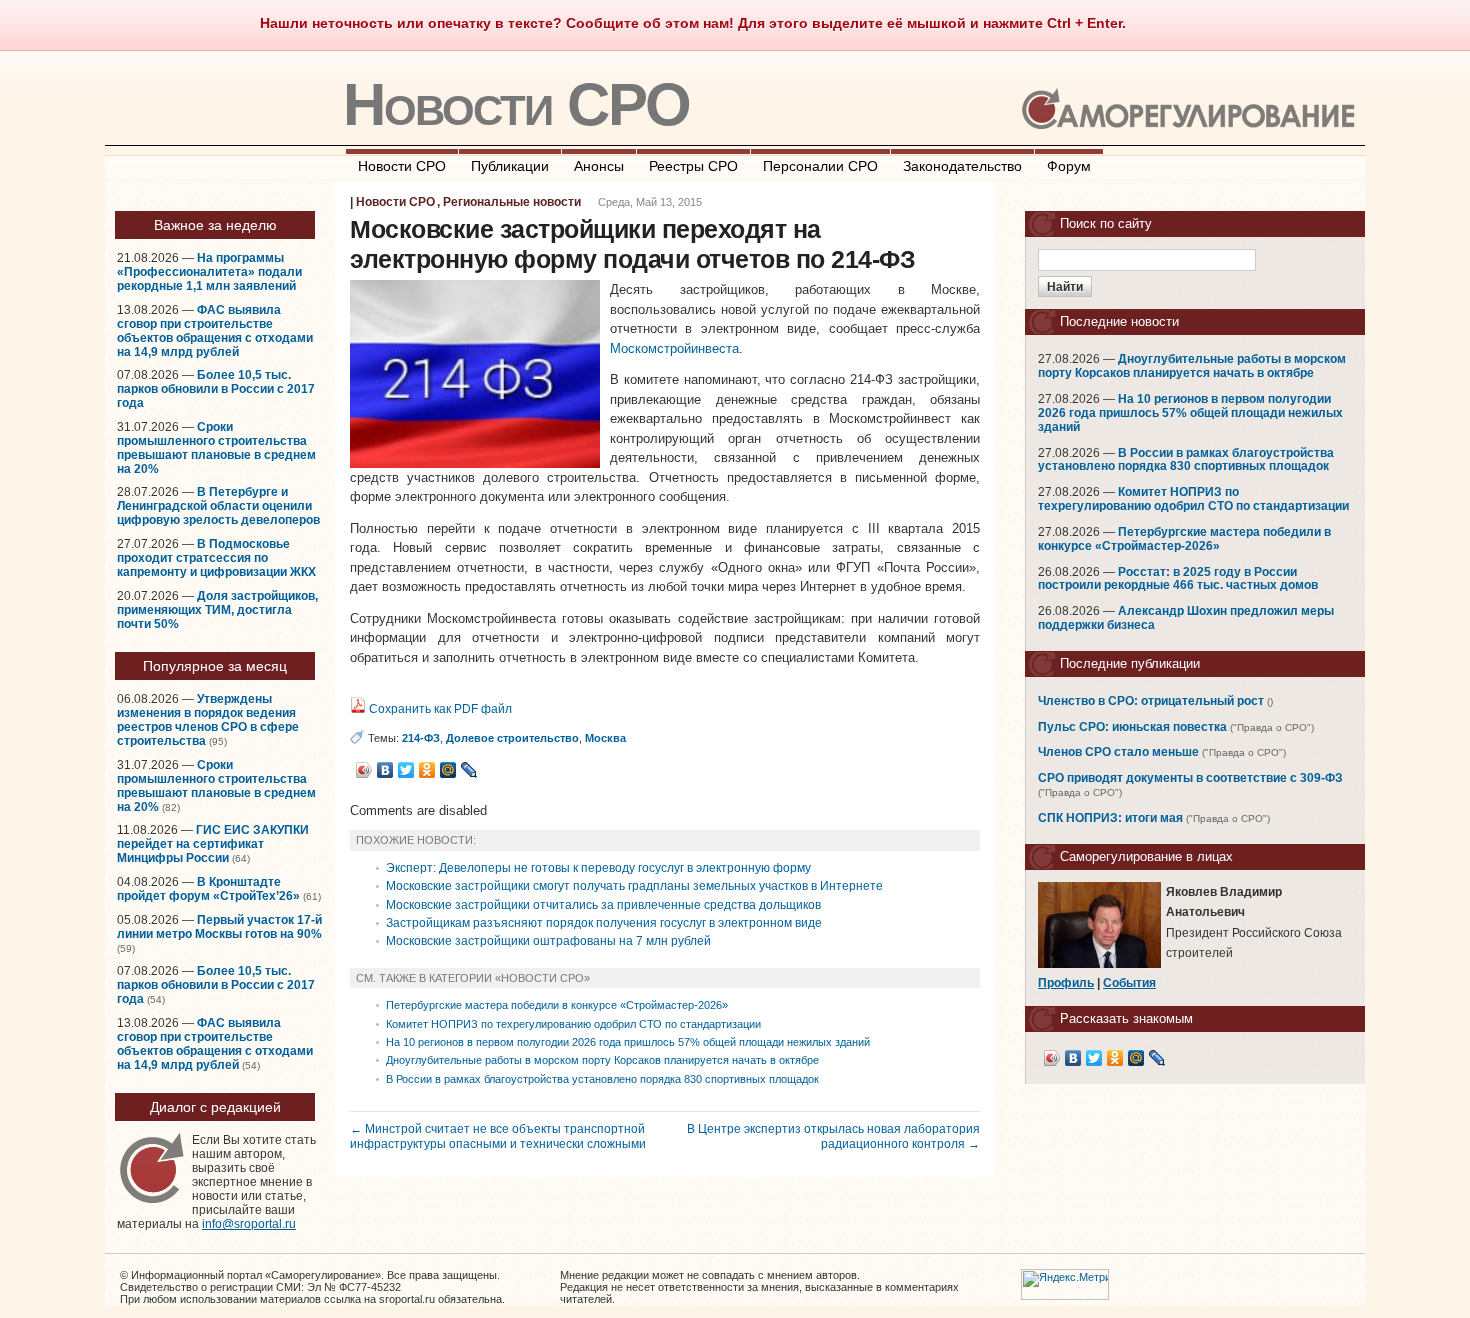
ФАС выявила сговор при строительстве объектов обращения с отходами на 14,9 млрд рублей (215, 331)
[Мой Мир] (448, 770)
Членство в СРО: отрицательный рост (1151, 701)
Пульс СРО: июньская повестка (1132, 727)
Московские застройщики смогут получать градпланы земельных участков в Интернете (634, 886)
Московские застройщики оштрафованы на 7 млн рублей (548, 941)
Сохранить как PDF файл (439, 709)
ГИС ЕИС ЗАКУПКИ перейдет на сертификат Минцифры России (213, 844)
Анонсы (599, 166)
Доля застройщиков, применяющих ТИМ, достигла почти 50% (217, 610)
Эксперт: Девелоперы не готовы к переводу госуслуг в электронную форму (598, 868)
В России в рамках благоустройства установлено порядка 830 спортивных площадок (602, 1079)
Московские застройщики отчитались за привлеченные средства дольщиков (603, 905)
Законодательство (962, 166)
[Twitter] (406, 770)
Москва (605, 738)
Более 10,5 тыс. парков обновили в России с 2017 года (216, 389)
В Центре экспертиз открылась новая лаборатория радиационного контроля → (833, 1136)
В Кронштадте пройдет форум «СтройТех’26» (208, 889)
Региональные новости (512, 202)
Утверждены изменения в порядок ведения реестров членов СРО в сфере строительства (208, 720)
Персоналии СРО (820, 166)
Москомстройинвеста (674, 348)
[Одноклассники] (427, 770)
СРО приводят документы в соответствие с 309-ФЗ (1190, 778)
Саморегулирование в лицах (1146, 856)
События (1129, 983)
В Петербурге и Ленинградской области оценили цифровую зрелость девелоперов (218, 506)
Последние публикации (1130, 663)
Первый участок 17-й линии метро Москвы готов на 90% (219, 927)
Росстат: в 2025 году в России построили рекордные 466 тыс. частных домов (1178, 579)
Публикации (510, 166)
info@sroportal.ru (249, 1224)
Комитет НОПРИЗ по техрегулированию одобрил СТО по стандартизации (573, 1024)
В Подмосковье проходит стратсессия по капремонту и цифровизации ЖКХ (216, 558)
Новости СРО (516, 104)
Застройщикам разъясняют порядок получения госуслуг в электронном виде (604, 923)
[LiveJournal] (469, 770)
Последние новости (1119, 321)
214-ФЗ (421, 738)
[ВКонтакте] (385, 770)
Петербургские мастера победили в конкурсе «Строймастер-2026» (557, 1005)
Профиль (1066, 983)
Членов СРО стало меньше (1118, 752)
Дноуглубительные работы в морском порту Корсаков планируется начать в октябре (602, 1060)
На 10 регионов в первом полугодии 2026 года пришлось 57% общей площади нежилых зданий (628, 1042)
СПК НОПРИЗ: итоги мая (1110, 818)
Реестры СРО (693, 166)
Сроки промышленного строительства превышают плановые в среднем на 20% (216, 448)
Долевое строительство (512, 738)
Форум (1069, 166)
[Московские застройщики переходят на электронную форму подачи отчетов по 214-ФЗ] (475, 463)
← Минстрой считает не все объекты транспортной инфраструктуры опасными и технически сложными (498, 1136)
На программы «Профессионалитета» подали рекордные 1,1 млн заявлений (209, 272)
